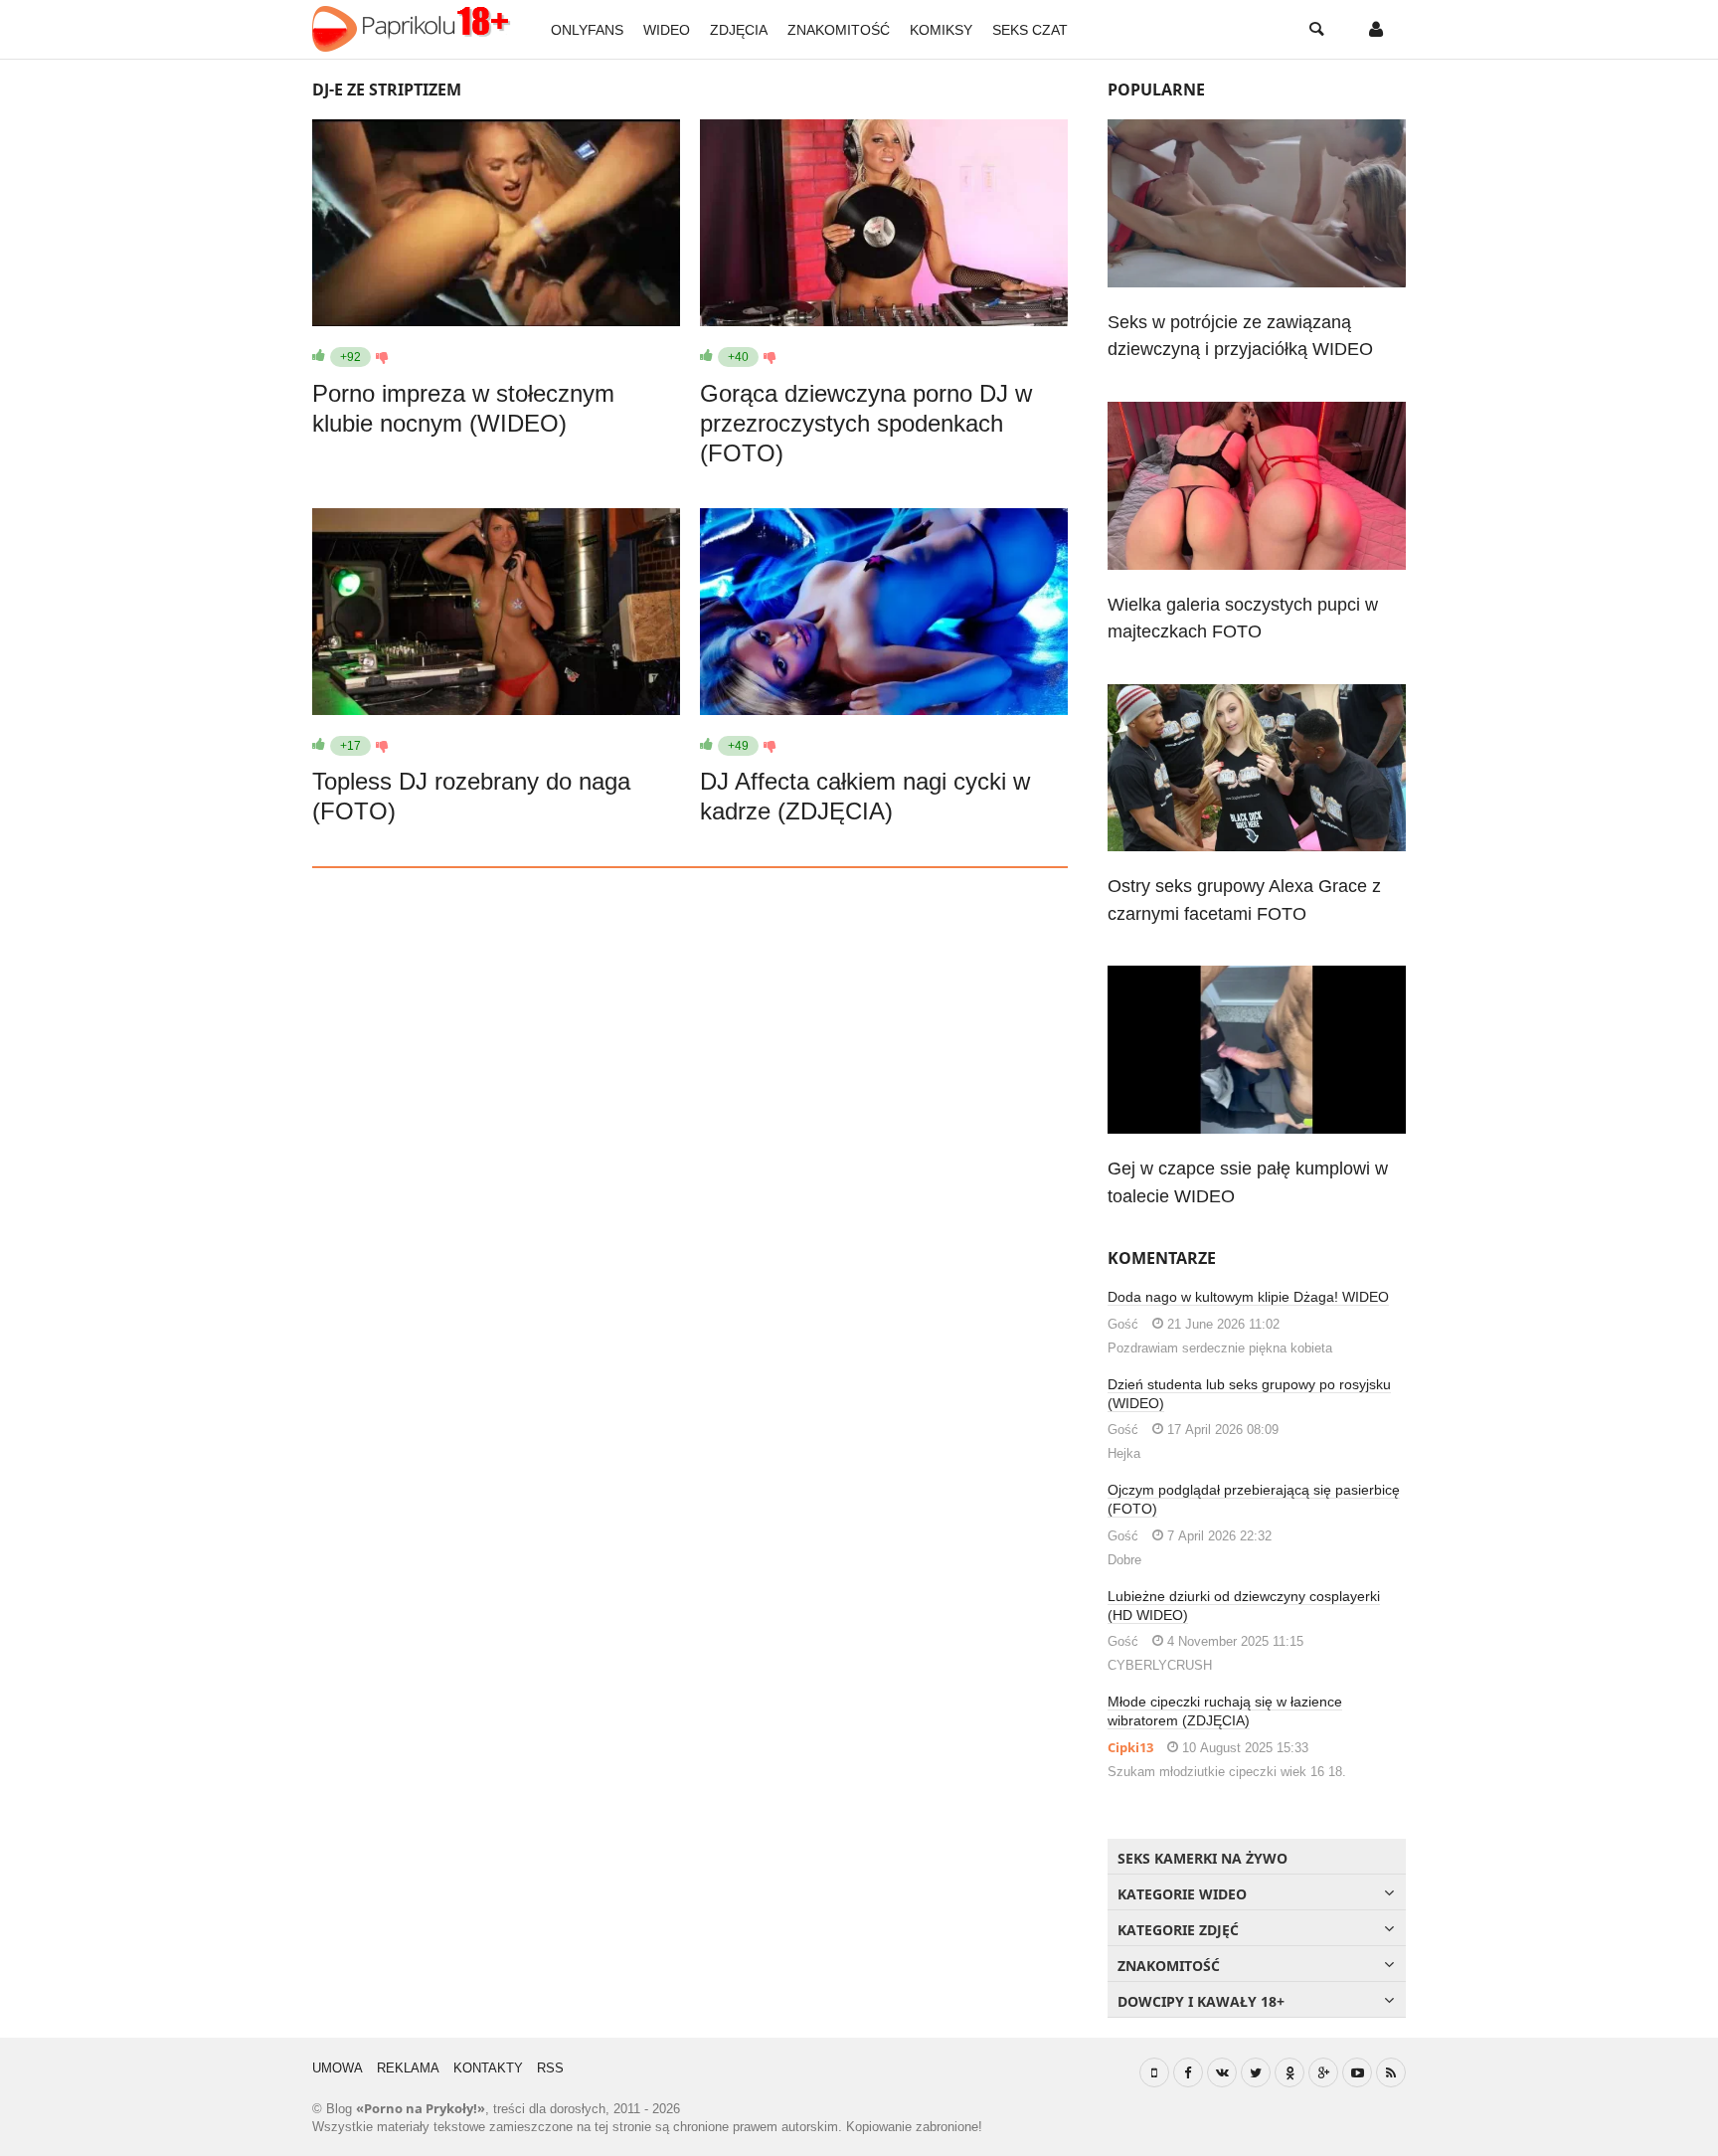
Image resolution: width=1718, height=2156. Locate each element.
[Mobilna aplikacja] (1154, 2072)
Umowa (338, 2068)
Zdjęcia (739, 30)
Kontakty (488, 2068)
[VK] (1222, 2072)
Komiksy (941, 30)
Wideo (667, 30)
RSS (550, 2068)
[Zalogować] (1376, 30)
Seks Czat (1030, 30)
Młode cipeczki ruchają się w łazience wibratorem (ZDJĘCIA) (1225, 1711)
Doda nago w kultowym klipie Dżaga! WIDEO (1248, 1297)
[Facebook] (1188, 2072)
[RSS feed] (1391, 2072)
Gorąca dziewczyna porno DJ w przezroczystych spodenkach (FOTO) (866, 423)
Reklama (408, 2068)
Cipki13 (1130, 1747)
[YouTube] (1357, 2072)
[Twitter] (1256, 2072)
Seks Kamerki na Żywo (1203, 1858)
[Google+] (1323, 2072)
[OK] (1289, 2072)
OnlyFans (587, 30)
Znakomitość (839, 30)
